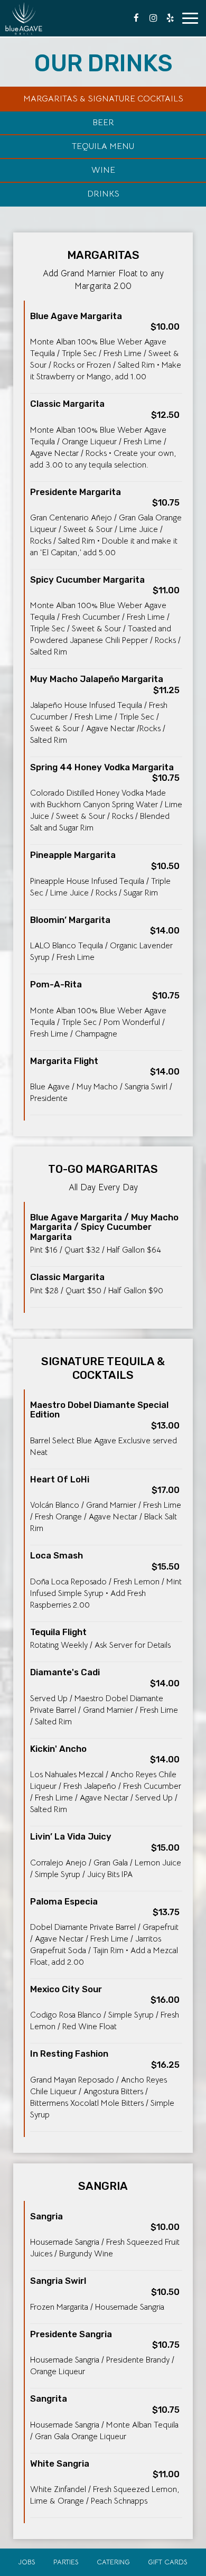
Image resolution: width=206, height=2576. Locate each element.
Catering (113, 2562)
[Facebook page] (136, 18)
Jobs (27, 2562)
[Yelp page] (170, 18)
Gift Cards (168, 2562)
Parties (66, 2562)
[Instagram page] (153, 18)
